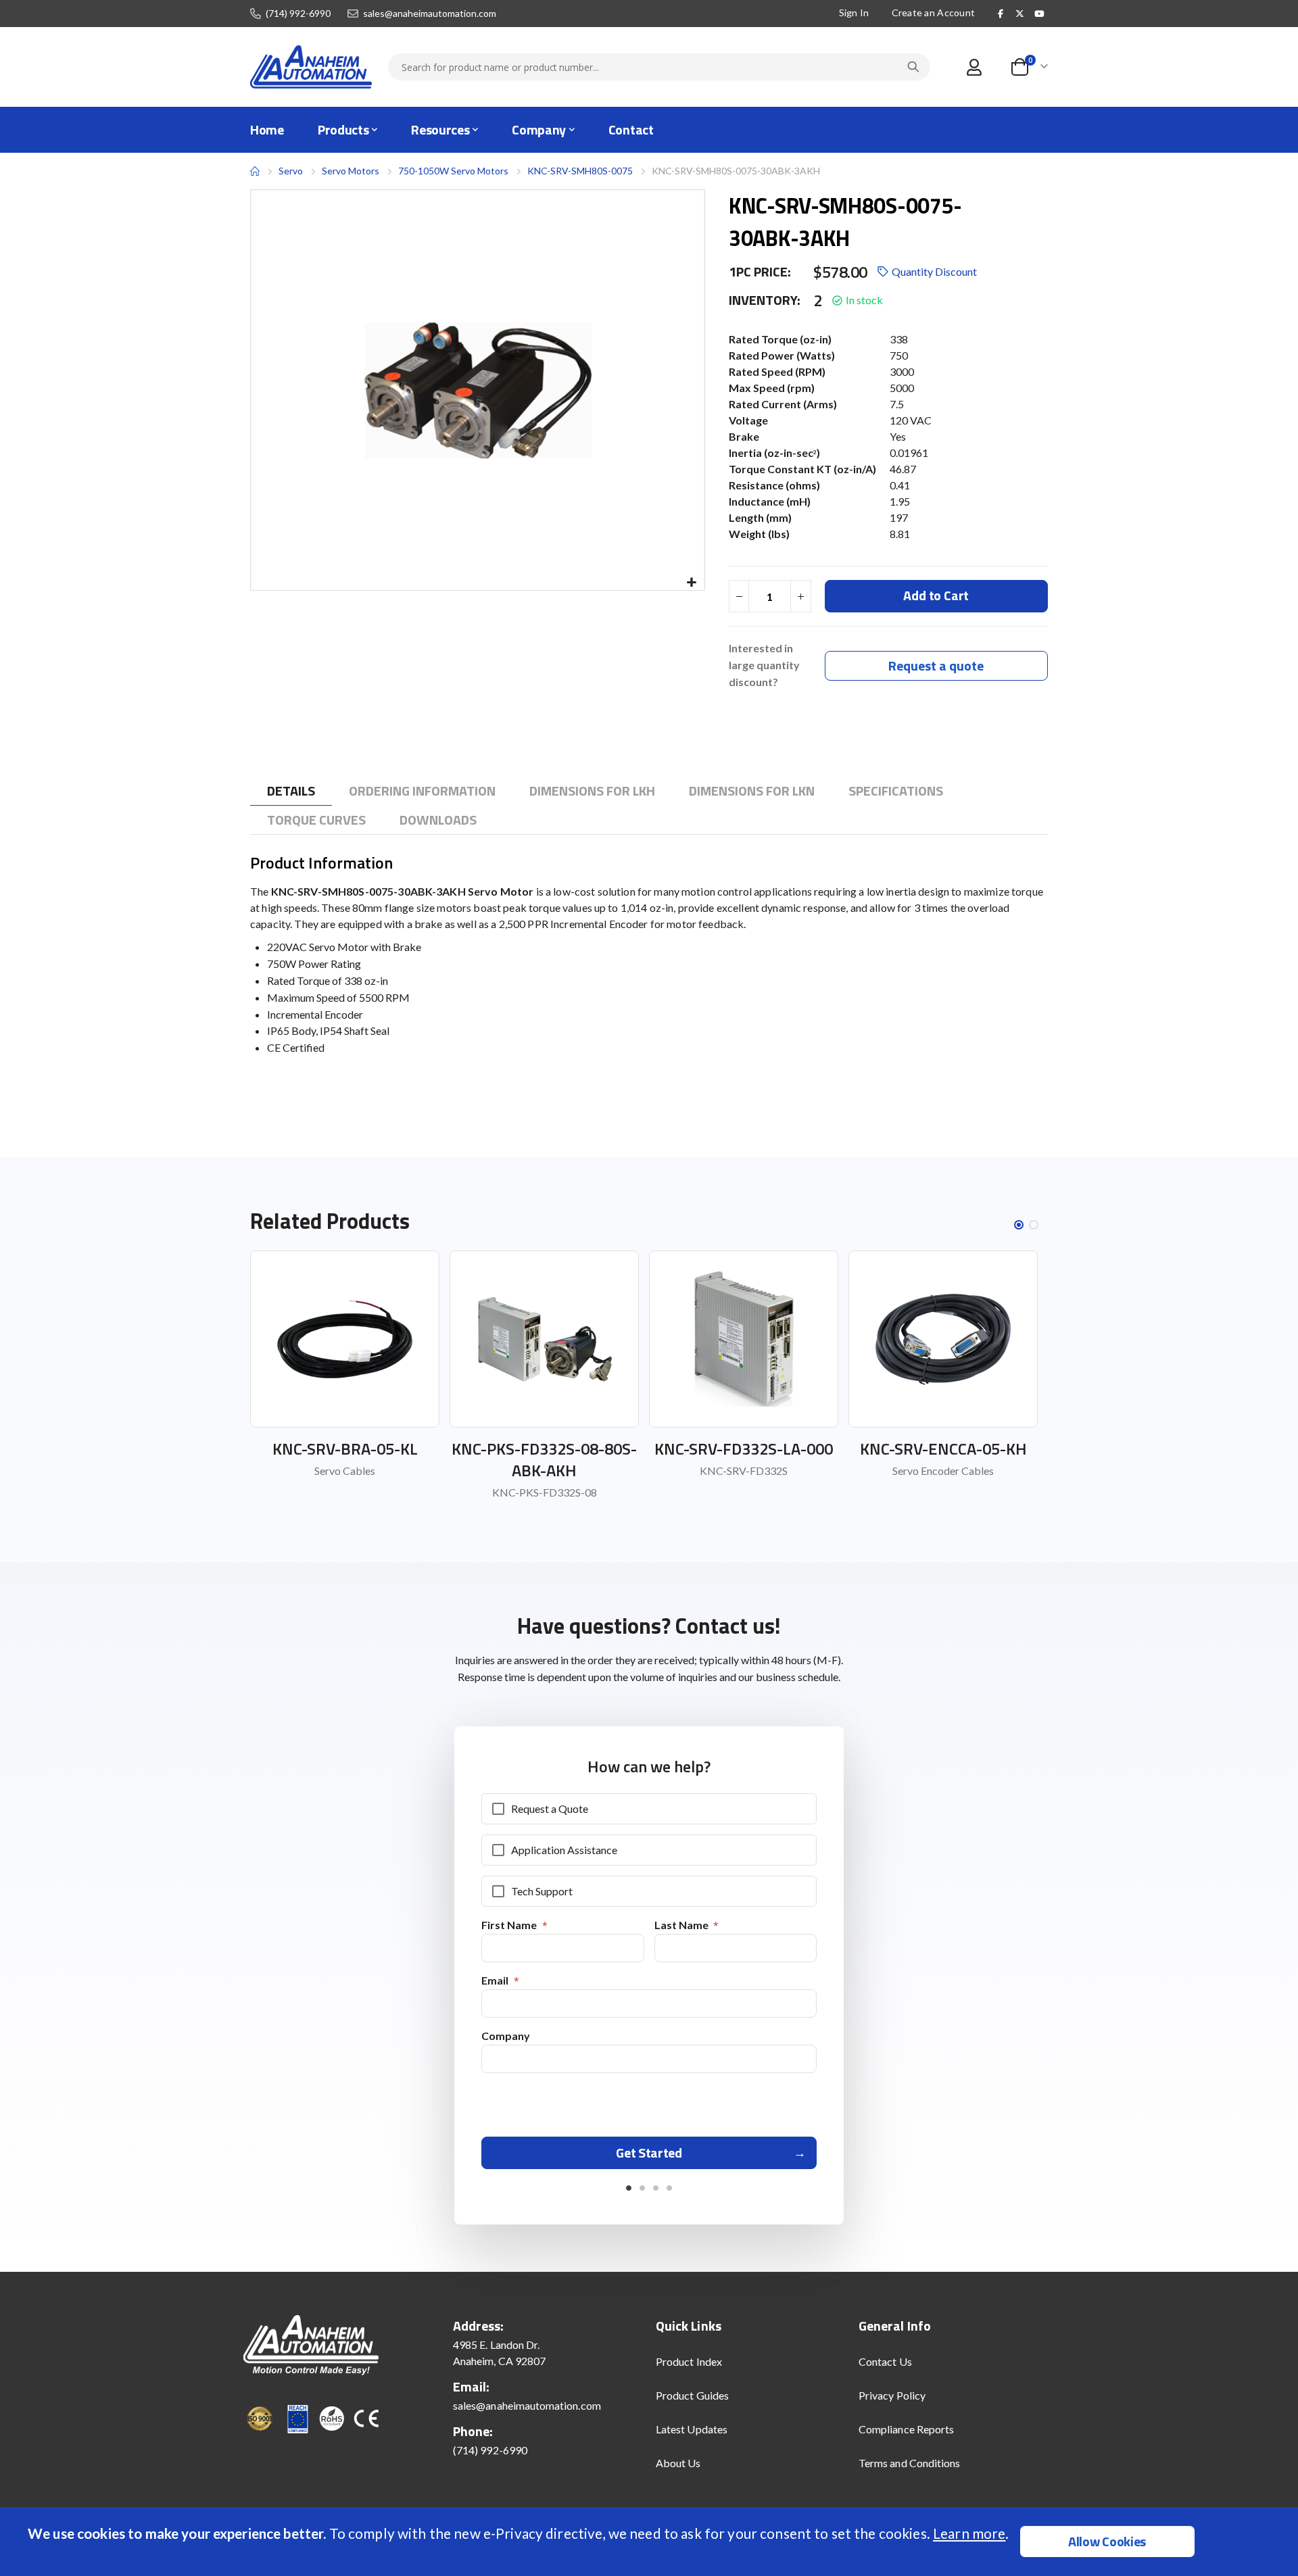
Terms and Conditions (909, 2463)
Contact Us (885, 2361)
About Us (678, 2463)
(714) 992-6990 (298, 14)
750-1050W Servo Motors (453, 171)
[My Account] (974, 67)
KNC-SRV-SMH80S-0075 (580, 171)
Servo (291, 171)
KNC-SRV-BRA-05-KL (345, 1449)
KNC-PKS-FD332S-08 (545, 1492)
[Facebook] (1001, 14)
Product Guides (692, 2395)
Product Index (689, 2361)
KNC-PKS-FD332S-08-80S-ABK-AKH (544, 1459)
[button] (692, 583)
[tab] (291, 791)
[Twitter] (1020, 14)
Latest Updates (692, 2429)
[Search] (913, 67)
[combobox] (659, 67)
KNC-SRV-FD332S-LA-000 (744, 1449)
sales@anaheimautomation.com (430, 14)
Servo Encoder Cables (943, 1471)
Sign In (854, 13)
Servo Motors (351, 171)
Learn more (969, 2533)
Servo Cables (345, 1471)
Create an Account (934, 13)
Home (255, 171)
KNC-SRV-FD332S (744, 1471)
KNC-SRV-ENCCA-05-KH (943, 1449)
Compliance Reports (906, 2429)
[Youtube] (1039, 14)
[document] (651, 2542)
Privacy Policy (892, 2395)
